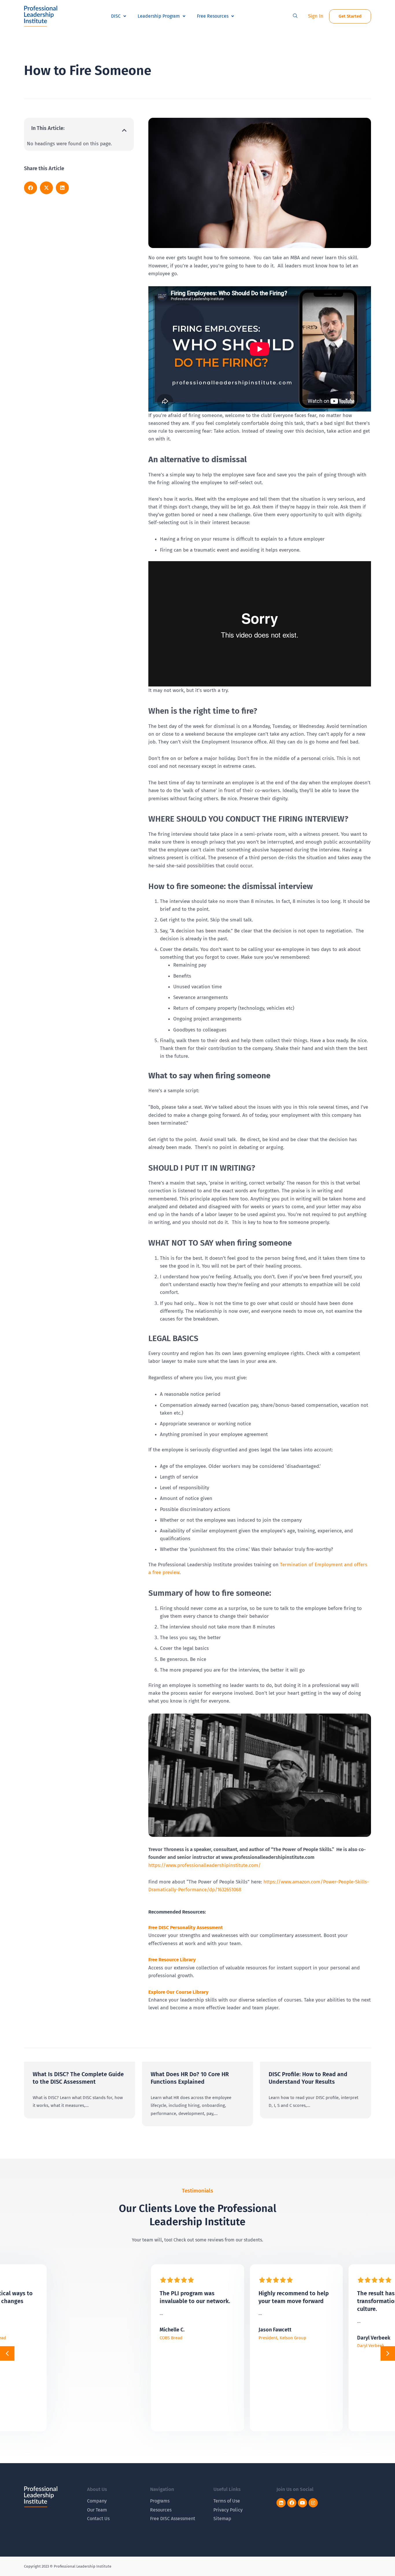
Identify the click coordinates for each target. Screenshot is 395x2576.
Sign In (316, 16)
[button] (295, 16)
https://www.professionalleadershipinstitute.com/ (205, 1865)
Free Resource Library (172, 1960)
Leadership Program (159, 16)
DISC (116, 16)
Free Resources (213, 16)
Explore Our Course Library (178, 1992)
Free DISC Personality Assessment (186, 1928)
